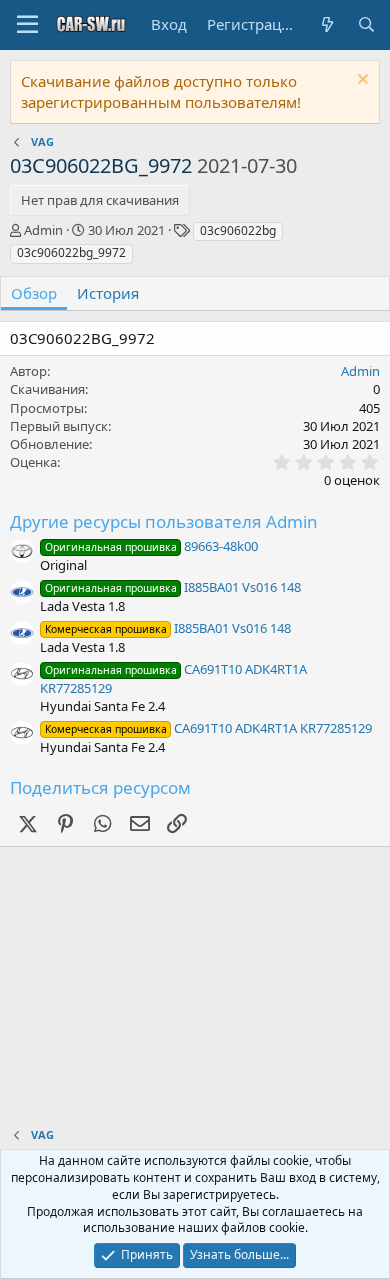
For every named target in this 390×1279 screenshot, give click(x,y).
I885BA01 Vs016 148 (173, 587)
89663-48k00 (151, 546)
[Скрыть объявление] (360, 81)
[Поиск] (366, 24)
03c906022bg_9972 (71, 252)
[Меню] (27, 25)
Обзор (34, 293)
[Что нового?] (326, 24)
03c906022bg (238, 230)
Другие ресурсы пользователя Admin (164, 521)
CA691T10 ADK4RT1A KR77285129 (208, 728)
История (108, 293)
